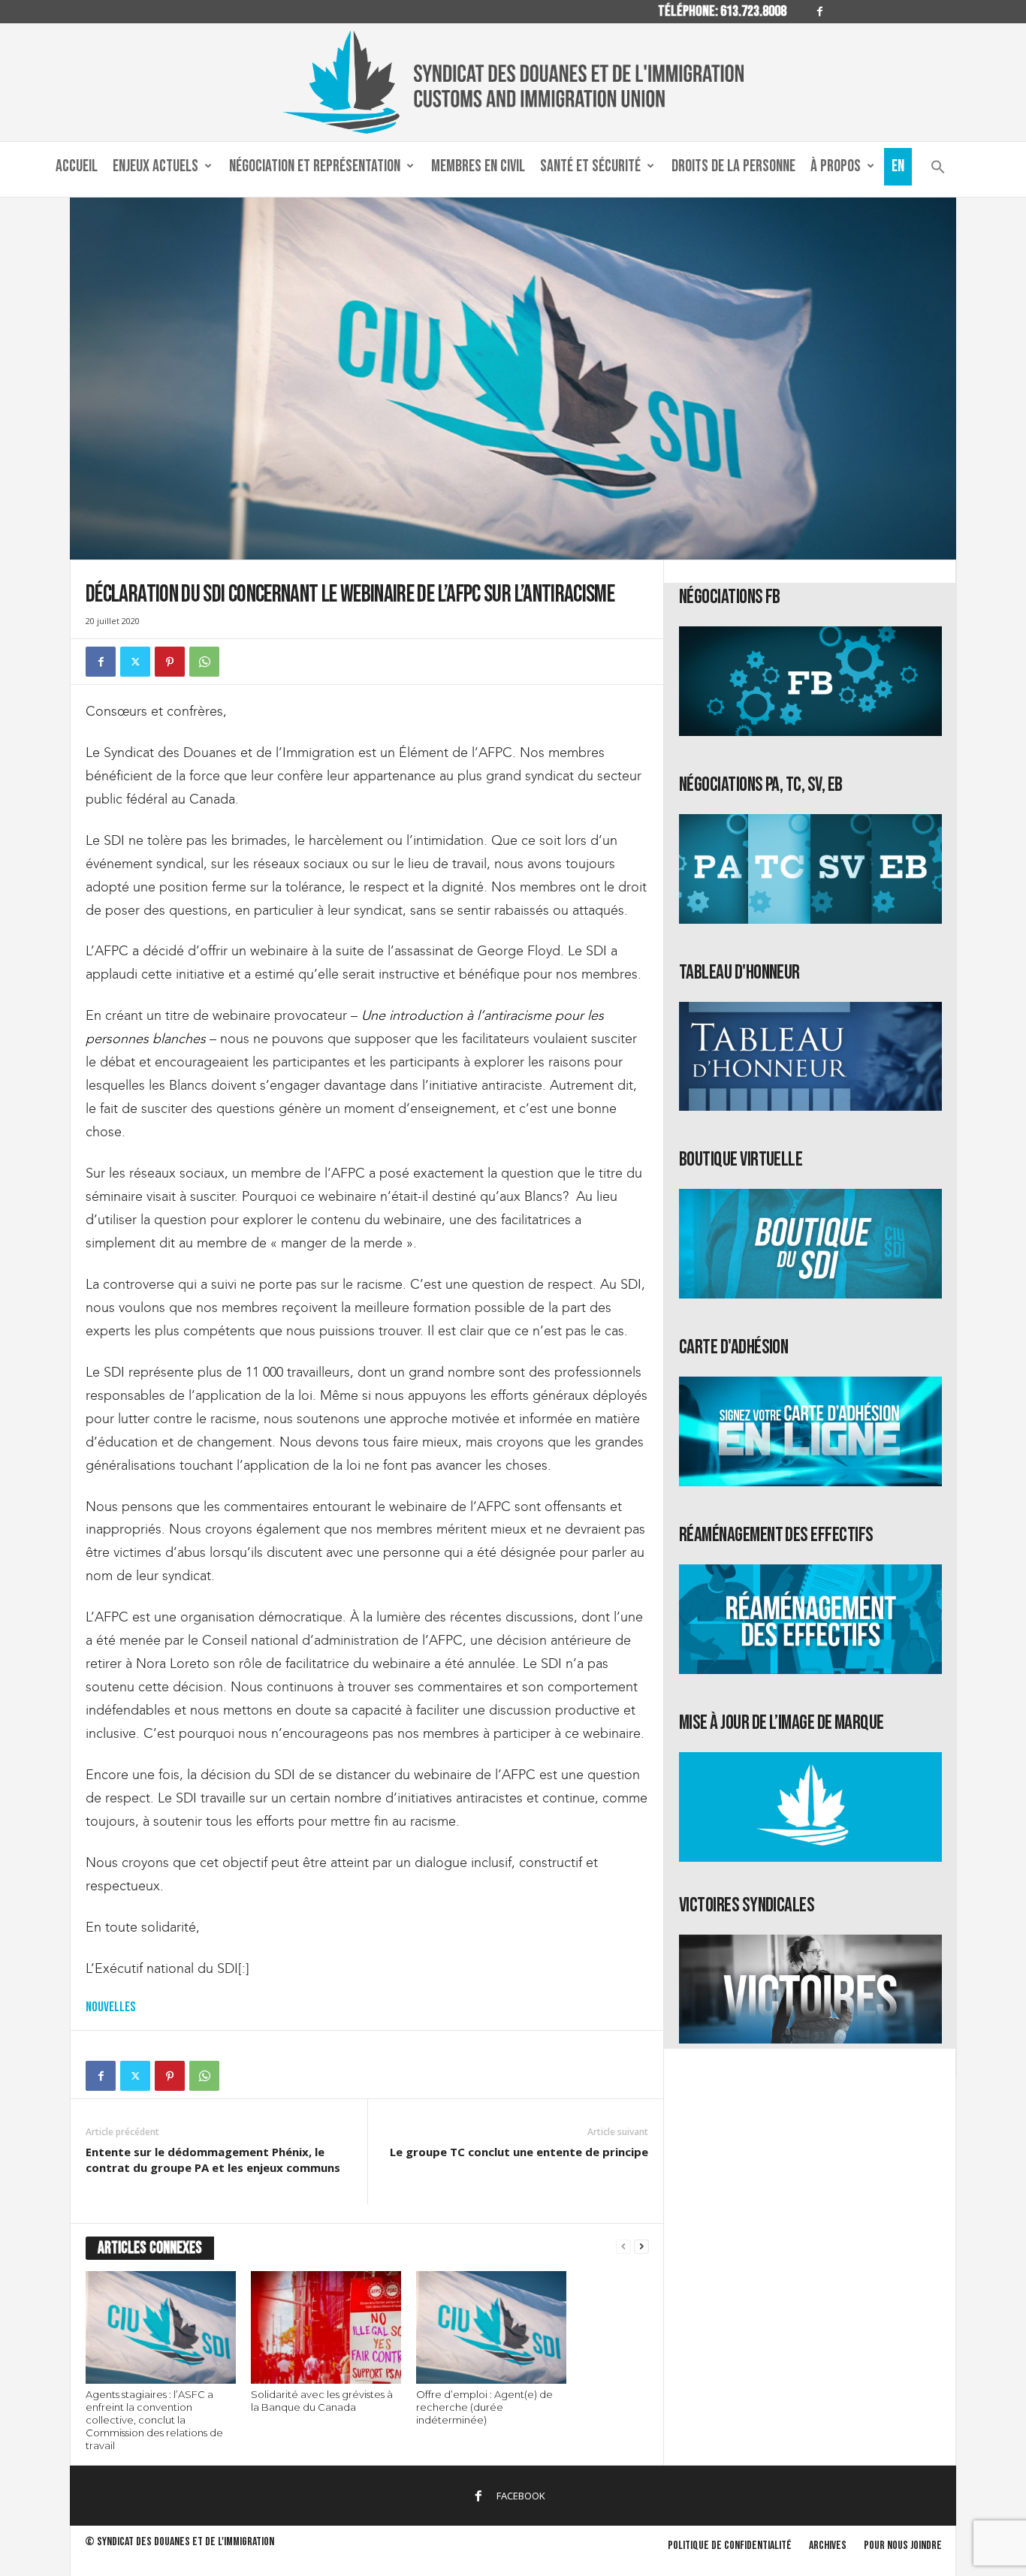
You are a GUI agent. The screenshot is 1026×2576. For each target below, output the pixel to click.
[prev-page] (623, 2247)
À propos (836, 166)
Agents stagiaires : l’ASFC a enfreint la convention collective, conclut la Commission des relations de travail (154, 2420)
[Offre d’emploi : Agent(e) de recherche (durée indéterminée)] (491, 2327)
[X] (135, 662)
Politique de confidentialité (730, 2546)
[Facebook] (819, 12)
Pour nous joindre (903, 2546)
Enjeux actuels (155, 166)
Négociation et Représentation (315, 166)
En (898, 166)
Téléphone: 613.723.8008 (722, 11)
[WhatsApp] (204, 662)
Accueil (77, 166)
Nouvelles (110, 2007)
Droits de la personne (733, 166)
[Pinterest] (170, 662)
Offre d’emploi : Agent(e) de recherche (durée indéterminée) (484, 2407)
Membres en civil (478, 166)
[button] (938, 170)
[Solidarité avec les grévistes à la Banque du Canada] (326, 2327)
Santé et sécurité (590, 166)
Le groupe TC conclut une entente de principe (519, 2152)
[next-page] (641, 2247)
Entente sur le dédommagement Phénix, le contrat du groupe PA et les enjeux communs (213, 2160)
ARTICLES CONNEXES (150, 2248)
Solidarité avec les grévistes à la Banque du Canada (322, 2401)
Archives (828, 2546)
